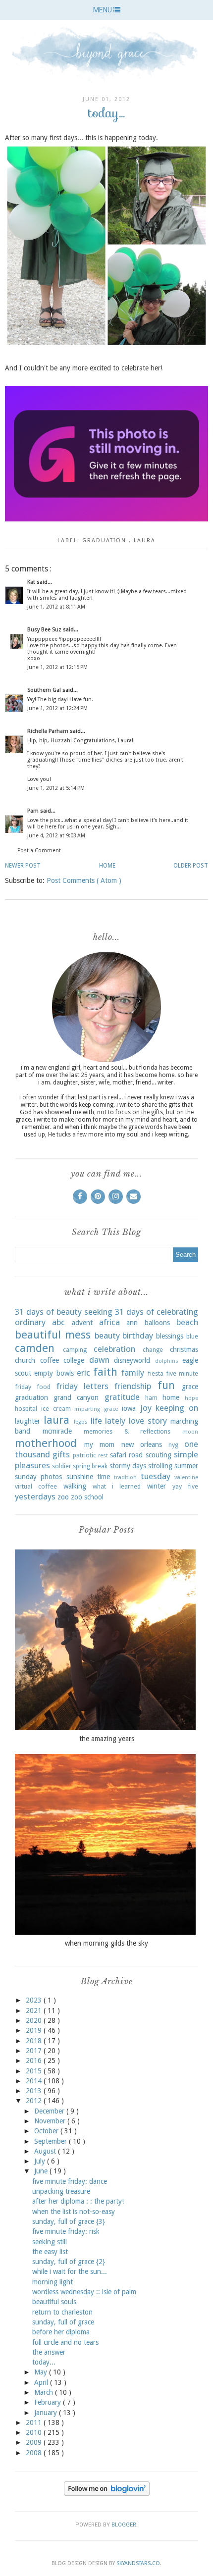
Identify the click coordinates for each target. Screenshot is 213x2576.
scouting (159, 1455)
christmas (184, 1349)
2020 (35, 2020)
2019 (35, 2030)
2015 (35, 2071)
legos (81, 1422)
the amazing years (107, 1739)
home (171, 1397)
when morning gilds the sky (106, 1943)
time (104, 1477)
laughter (27, 1421)
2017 (35, 2051)
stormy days (128, 1466)
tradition (125, 1477)
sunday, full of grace (63, 2322)
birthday (138, 1336)
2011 (35, 2422)
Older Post (191, 866)
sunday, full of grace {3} (69, 2221)
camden (35, 1348)
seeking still (50, 2242)
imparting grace (96, 1409)
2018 (35, 2041)
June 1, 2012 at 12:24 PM (57, 708)
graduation (106, 541)
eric (83, 1373)
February (49, 2402)
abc (58, 1322)
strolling (160, 1466)
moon (190, 1432)
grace (190, 1387)
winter (157, 1486)
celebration (114, 1349)
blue (192, 1336)
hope (191, 1398)
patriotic (84, 1455)
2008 (35, 2453)
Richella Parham (49, 731)
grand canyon (76, 1397)
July (41, 2161)
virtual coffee (36, 1486)
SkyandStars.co (138, 2563)
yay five (185, 1486)
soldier (62, 1466)
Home (107, 866)
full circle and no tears (65, 2342)
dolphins (167, 1361)
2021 (35, 2010)
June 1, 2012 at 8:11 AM (56, 607)
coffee (50, 1360)
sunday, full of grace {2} (69, 2262)
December (50, 2111)
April (42, 2382)
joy (146, 1408)
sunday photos (38, 1477)
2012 (35, 2101)
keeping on (177, 1408)
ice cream (56, 1409)
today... (44, 2362)
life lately (108, 1421)
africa (109, 1322)
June (42, 2171)
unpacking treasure (61, 2191)
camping (75, 1350)
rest (103, 1456)
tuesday (156, 1476)
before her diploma (61, 2332)
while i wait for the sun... (70, 2271)
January (47, 2413)
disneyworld (132, 1360)
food (44, 1387)
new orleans (142, 1444)
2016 (35, 2061)
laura (145, 541)
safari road (126, 1455)
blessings (170, 1336)
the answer (49, 2352)
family (133, 1373)
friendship (133, 1386)
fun (166, 1385)
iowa (129, 1408)
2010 (35, 2432)
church (25, 1360)
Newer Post (23, 866)
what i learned (117, 1486)
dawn (99, 1360)
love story (148, 1421)
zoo (63, 1497)
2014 (35, 2081)
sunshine (80, 1477)
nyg (173, 1445)
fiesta (156, 1373)
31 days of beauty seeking (64, 1312)
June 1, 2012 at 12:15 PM (57, 667)
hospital (26, 1409)
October (47, 2131)
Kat (32, 582)
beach (187, 1322)
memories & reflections (127, 1431)
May (42, 2372)
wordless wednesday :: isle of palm (84, 2292)
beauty (107, 1336)
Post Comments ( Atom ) (84, 880)
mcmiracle (57, 1431)
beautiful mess (53, 1335)
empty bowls (54, 1373)
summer (186, 1466)
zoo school (87, 1497)
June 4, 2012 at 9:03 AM (56, 836)
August (46, 2151)
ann (132, 1323)
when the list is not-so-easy (74, 2212)
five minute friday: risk (66, 2231)
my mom (99, 1444)
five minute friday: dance (70, 2181)
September (52, 2141)
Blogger (124, 2525)
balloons (157, 1323)
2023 (35, 2000)
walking (75, 1486)
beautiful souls (54, 2302)
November (51, 2121)
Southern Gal (45, 690)
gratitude (122, 1397)
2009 (35, 2442)
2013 (35, 2091)
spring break (90, 1466)
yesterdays (35, 1496)
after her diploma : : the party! (78, 2201)
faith (105, 1372)
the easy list (50, 2252)
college (74, 1360)
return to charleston (62, 2312)
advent (82, 1323)
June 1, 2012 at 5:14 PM (56, 788)
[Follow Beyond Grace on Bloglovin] (107, 2493)
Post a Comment (39, 850)
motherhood (46, 1443)
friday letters (82, 1386)
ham (151, 1398)
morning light (53, 2282)
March (45, 2392)
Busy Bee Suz (45, 630)
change (153, 1350)
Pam (34, 811)
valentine (186, 1477)
